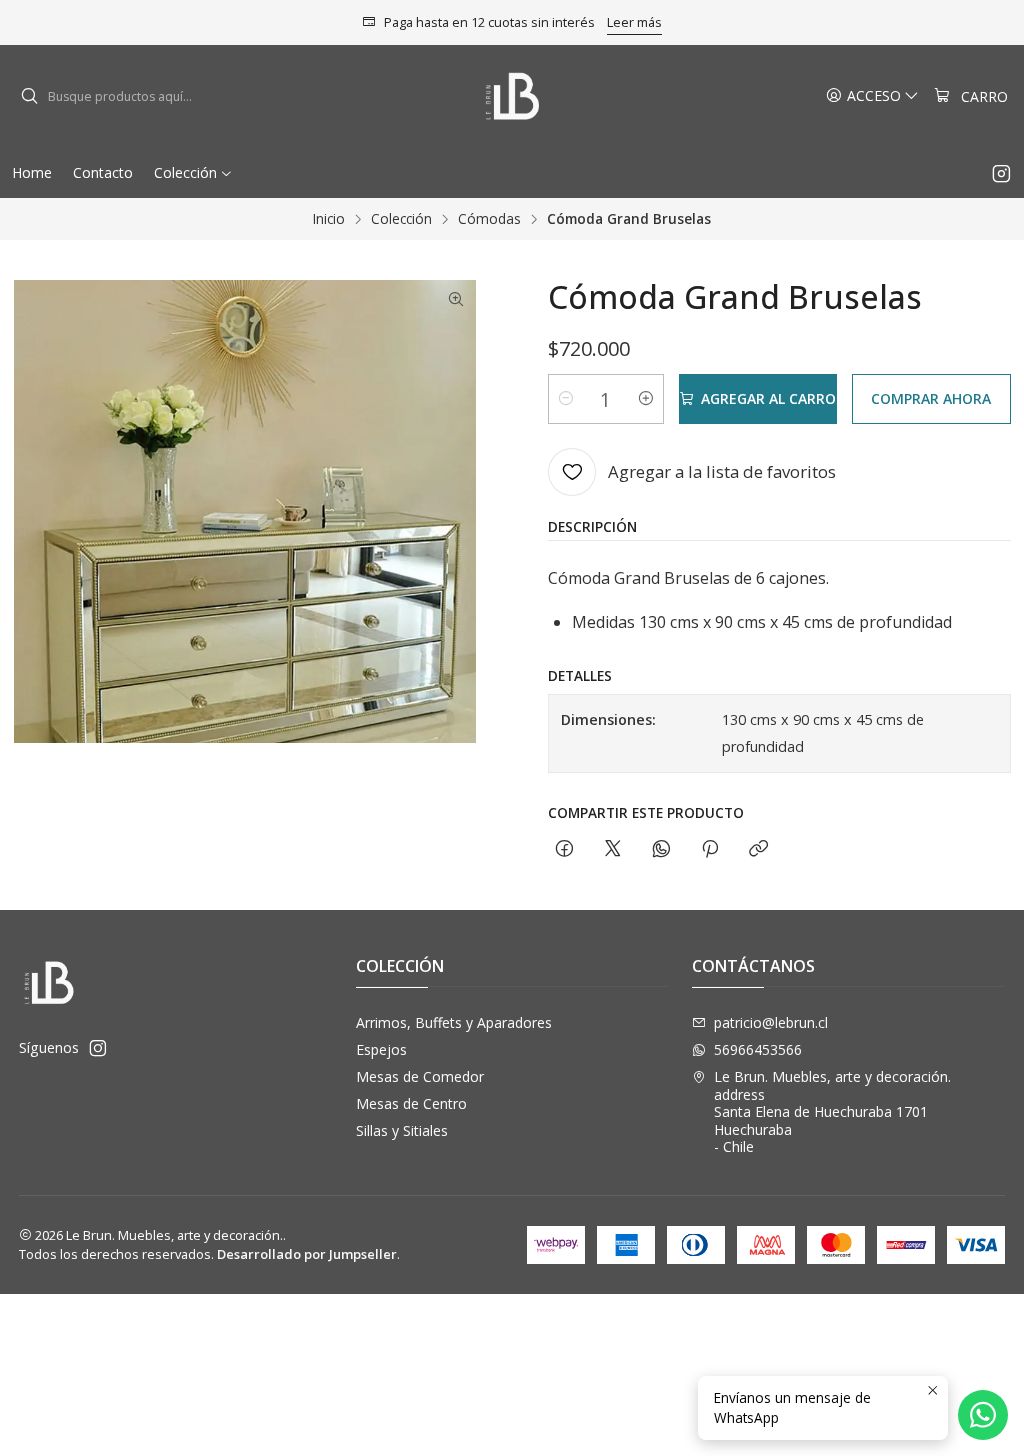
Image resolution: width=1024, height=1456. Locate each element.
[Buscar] (29, 97)
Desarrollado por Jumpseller (307, 1254)
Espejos (381, 1049)
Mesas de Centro (411, 1103)
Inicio (329, 219)
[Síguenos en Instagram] (1001, 173)
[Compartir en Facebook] (564, 849)
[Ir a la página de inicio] (512, 96)
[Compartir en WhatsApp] (661, 849)
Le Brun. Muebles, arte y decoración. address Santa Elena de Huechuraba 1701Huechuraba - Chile (832, 1111)
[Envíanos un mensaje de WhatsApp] (983, 1415)
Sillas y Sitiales (402, 1130)
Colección (401, 219)
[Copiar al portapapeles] (758, 849)
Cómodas (489, 219)
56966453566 (758, 1049)
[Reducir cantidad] (566, 399)
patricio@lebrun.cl (771, 1022)
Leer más (634, 22)
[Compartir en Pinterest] (710, 849)
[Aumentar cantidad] (646, 399)
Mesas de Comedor (420, 1076)
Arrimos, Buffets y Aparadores (454, 1022)
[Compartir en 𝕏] (613, 849)
